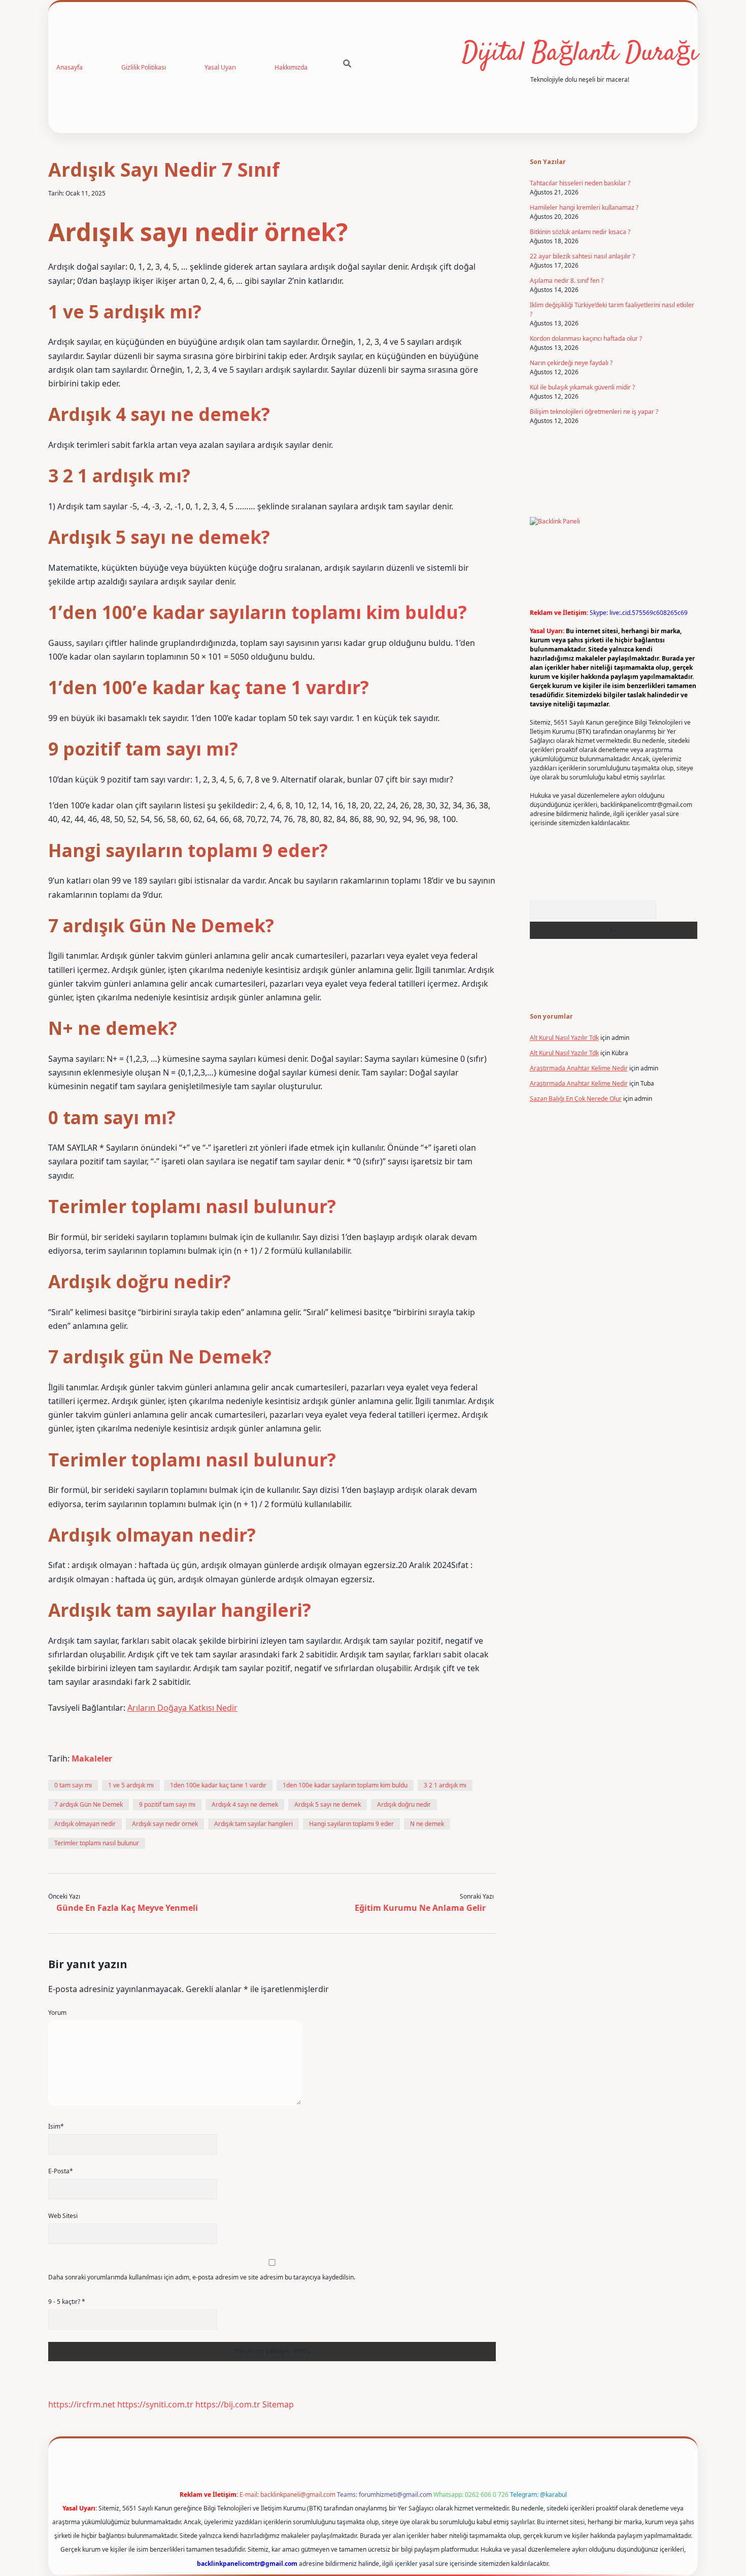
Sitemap (278, 2404)
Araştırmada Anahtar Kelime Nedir (579, 1068)
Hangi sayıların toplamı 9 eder (351, 1824)
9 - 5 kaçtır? (67, 2302)
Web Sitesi (63, 2216)
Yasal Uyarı (220, 67)
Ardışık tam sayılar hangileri (253, 1824)
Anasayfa (70, 67)
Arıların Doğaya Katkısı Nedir (182, 1708)
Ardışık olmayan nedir (85, 1824)
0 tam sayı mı (73, 1785)
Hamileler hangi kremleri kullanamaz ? (584, 207)
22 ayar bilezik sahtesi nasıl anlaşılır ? (582, 256)
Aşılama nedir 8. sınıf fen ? (567, 281)
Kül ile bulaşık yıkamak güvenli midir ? (582, 387)
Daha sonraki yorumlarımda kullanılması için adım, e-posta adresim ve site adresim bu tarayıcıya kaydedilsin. (202, 2277)
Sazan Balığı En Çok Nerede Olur (576, 1099)
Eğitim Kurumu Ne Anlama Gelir (420, 1908)
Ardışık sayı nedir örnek (165, 1824)
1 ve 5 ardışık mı (131, 1785)
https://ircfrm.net (82, 2404)
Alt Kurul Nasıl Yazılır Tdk (564, 1038)
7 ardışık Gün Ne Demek (89, 1804)
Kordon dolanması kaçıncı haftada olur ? (586, 338)
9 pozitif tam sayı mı (167, 1804)
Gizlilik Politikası (144, 67)
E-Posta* (61, 2171)
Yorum (57, 2013)
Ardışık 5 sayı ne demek (328, 1804)
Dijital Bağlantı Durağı (580, 54)
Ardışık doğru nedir (404, 1804)
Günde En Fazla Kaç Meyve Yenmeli (127, 1908)
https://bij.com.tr (228, 2404)
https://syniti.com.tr (155, 2404)
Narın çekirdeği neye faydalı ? (571, 363)
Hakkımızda (291, 67)
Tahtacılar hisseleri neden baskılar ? (580, 183)
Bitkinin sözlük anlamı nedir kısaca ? (580, 232)
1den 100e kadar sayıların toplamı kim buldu (345, 1785)
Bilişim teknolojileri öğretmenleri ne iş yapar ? (594, 412)
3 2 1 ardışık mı (445, 1785)
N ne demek (427, 1824)
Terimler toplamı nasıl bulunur (97, 1843)
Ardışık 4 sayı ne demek (245, 1804)
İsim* (56, 2126)
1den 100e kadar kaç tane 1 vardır (218, 1785)
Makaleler (92, 1758)
